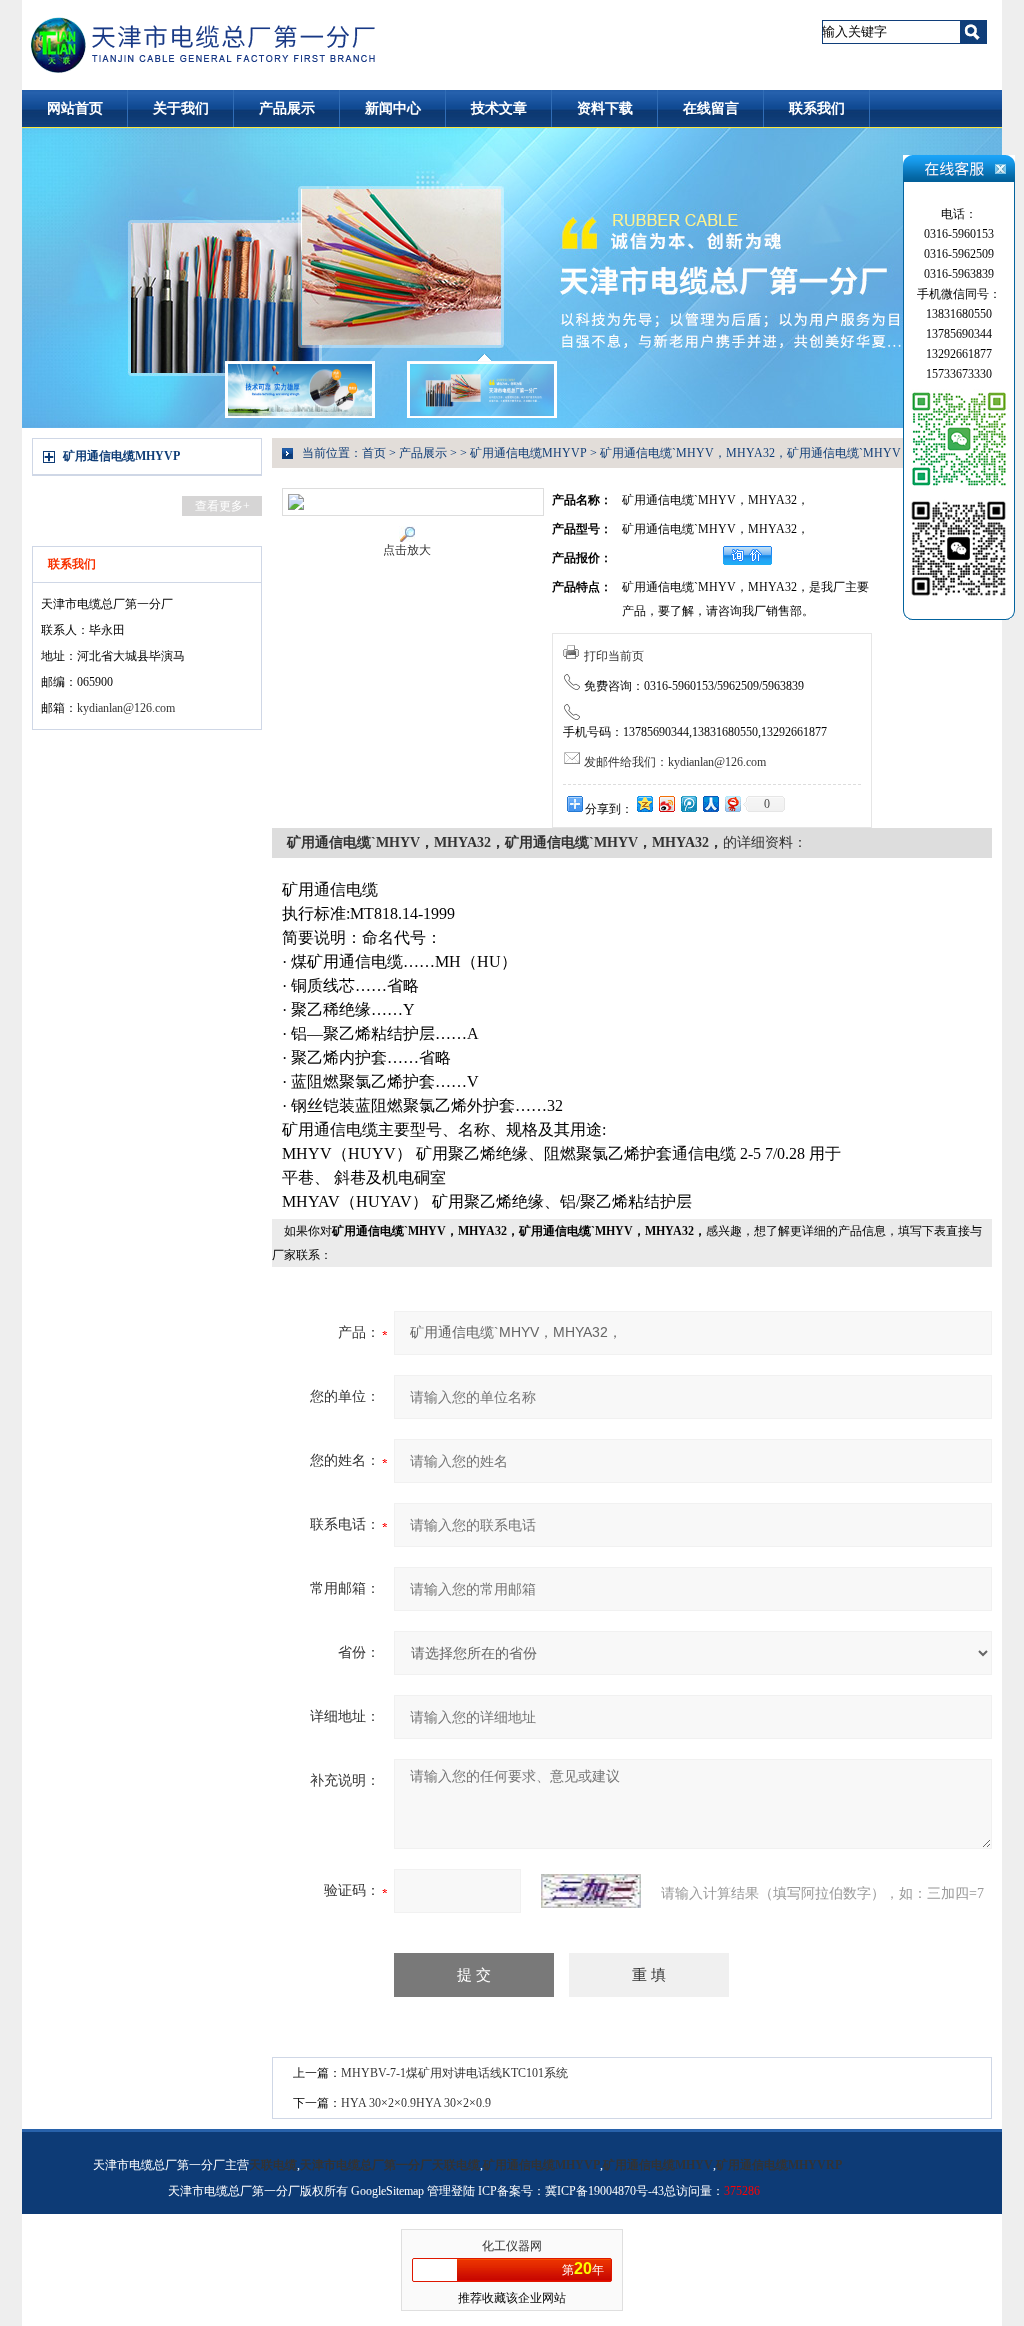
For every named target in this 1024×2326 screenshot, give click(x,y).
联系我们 (817, 108)
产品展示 (287, 108)
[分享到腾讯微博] (688, 803)
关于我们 (181, 108)
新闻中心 (393, 108)
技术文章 (499, 108)
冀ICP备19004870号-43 (604, 2191)
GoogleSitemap (387, 2191)
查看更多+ (222, 506)
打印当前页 (614, 656)
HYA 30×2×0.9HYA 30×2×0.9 (416, 2103)
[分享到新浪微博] (666, 803)
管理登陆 (451, 2191)
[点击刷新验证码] (591, 1891)
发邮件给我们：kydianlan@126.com (675, 762)
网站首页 (75, 108)
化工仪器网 (512, 2246)
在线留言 (711, 108)
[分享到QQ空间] (644, 803)
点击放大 (407, 550)
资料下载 (605, 108)
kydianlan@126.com (126, 708)
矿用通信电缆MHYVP (121, 456)
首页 (374, 453)
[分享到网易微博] (732, 803)
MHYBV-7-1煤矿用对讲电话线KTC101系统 (454, 2073)
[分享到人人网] (710, 803)
